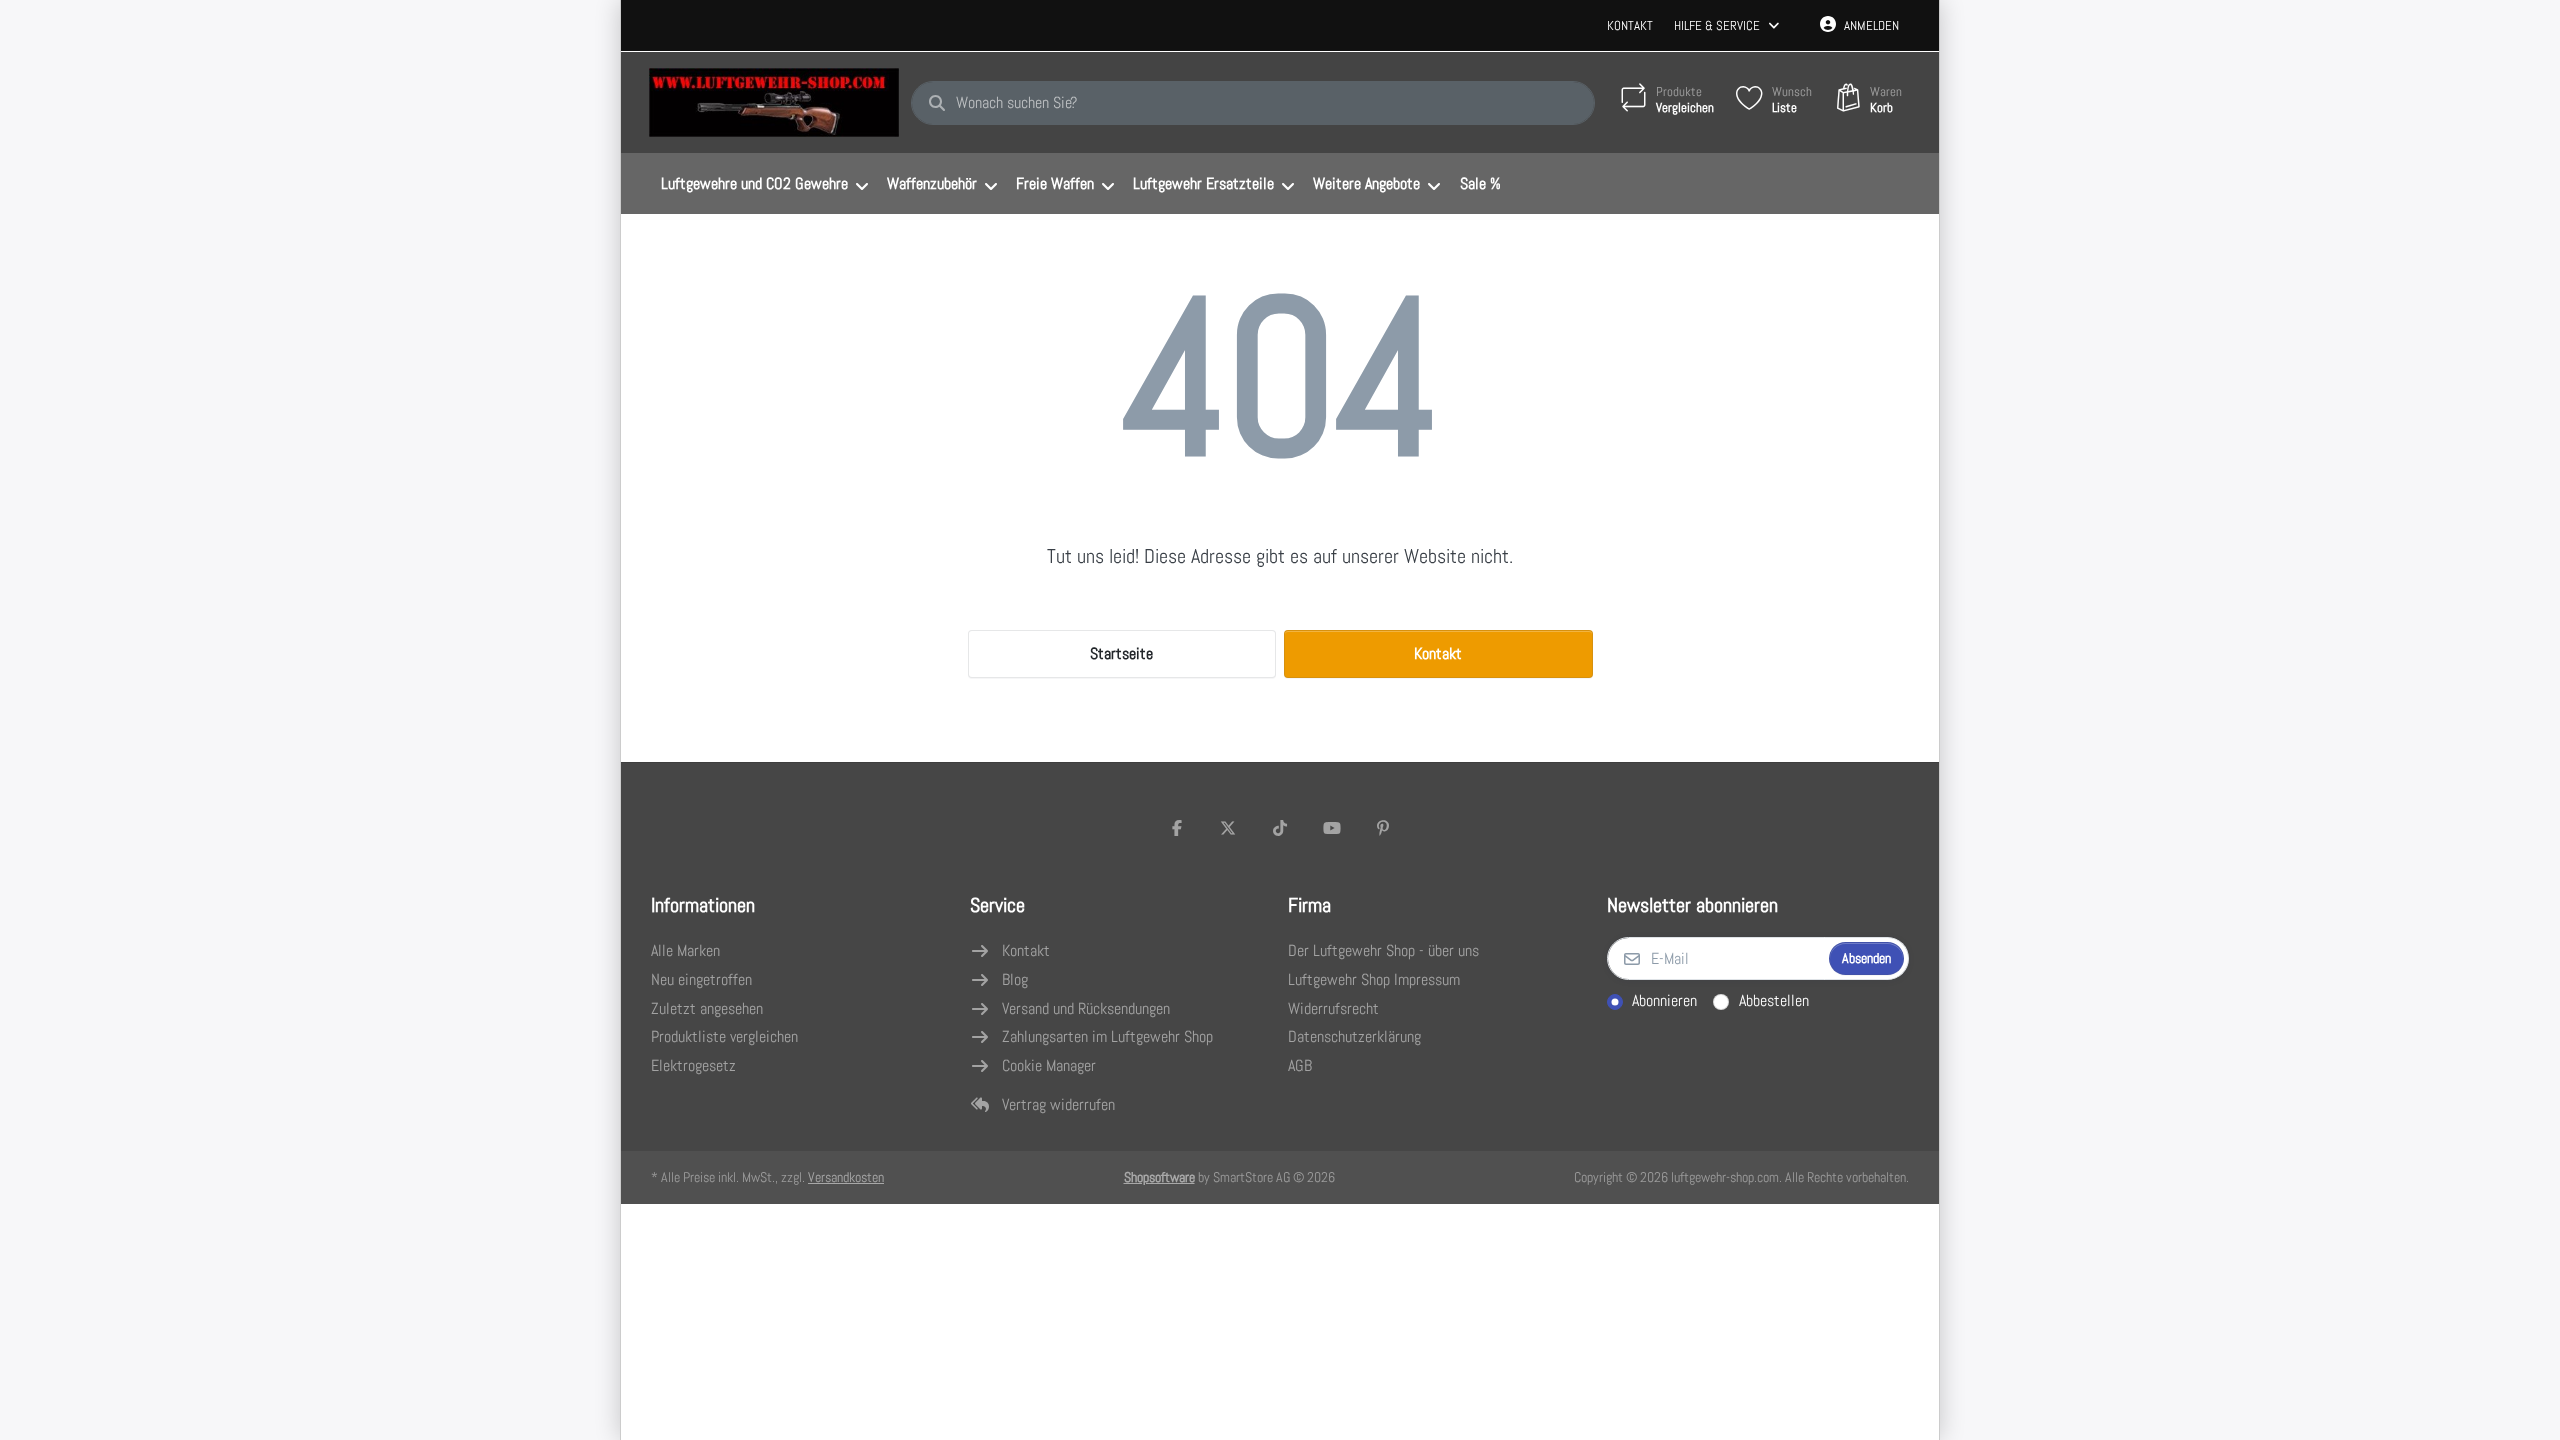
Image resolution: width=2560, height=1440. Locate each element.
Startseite (1121, 653)
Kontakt (1630, 25)
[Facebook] (1177, 828)
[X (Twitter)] (1229, 828)
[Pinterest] (1383, 828)
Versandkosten (846, 1177)
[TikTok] (1280, 828)
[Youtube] (1332, 828)
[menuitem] (764, 184)
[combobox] (1253, 103)
